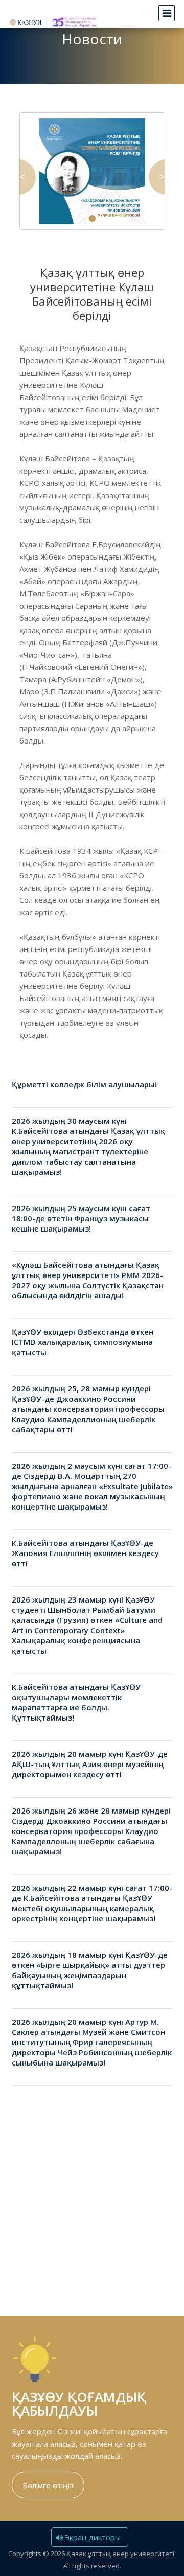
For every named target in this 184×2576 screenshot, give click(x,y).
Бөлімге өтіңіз (48, 2485)
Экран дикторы (92, 2537)
